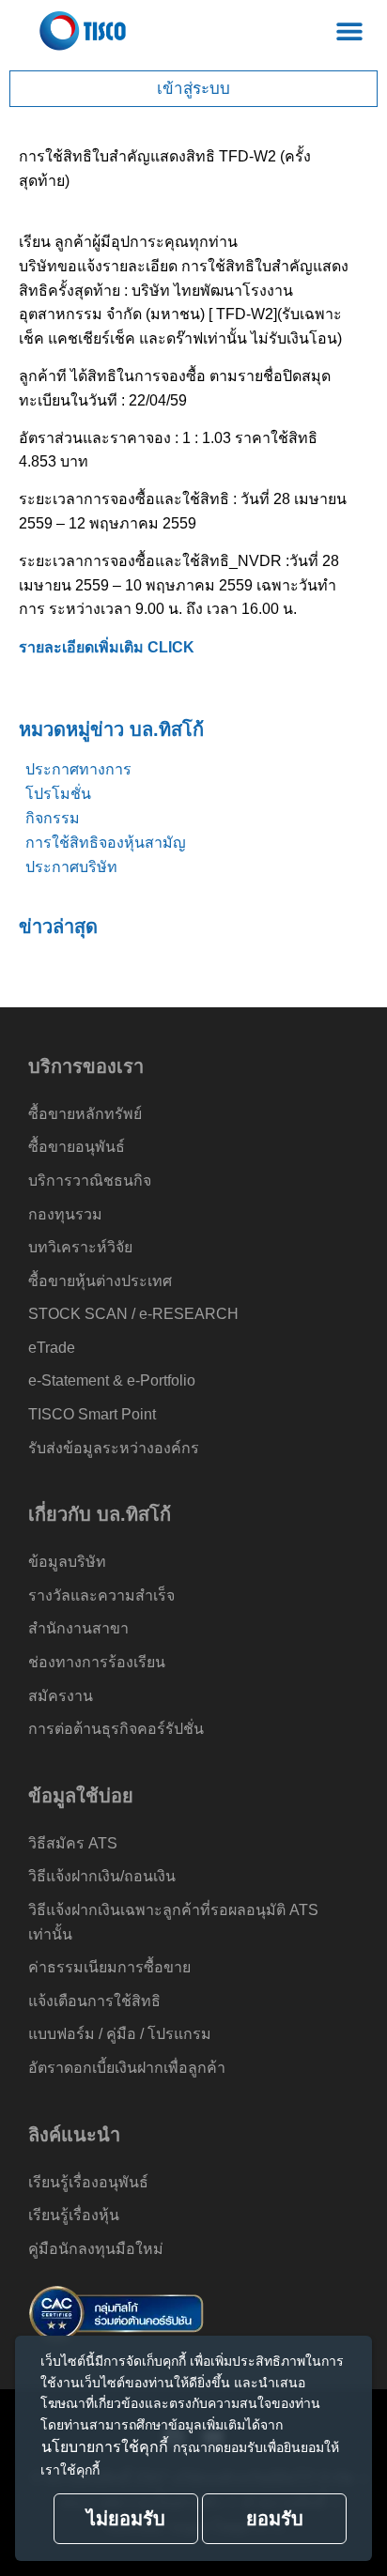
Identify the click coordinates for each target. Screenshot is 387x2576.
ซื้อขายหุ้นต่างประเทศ (100, 1281)
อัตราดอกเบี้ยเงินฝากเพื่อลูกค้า (127, 2068)
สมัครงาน (61, 1696)
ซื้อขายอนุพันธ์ (77, 1147)
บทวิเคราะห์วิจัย (80, 1247)
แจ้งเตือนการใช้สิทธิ (94, 2001)
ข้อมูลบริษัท (67, 1562)
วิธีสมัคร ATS (73, 1843)
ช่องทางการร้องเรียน (97, 1662)
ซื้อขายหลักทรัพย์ (85, 1114)
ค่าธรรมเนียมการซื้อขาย (109, 1967)
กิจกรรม (53, 818)
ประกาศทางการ (78, 769)
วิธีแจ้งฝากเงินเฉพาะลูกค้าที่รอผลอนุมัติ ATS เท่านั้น (173, 1922)
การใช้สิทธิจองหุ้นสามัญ (106, 843)
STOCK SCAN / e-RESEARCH (133, 1314)
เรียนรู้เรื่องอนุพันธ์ (88, 2182)
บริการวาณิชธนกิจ (90, 1181)
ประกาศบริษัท (71, 867)
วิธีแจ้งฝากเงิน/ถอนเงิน (102, 1876)
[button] (350, 31)
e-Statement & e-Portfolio (112, 1380)
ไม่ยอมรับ (126, 2519)
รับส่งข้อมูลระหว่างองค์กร (114, 1448)
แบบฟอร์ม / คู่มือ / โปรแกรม (120, 2034)
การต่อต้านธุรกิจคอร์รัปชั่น (116, 1729)
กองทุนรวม (65, 1214)
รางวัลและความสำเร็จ (101, 1595)
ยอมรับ (275, 2519)
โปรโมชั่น (58, 794)
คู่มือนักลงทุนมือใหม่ (96, 2249)
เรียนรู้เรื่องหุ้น (74, 2215)
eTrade (52, 1348)
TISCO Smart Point (92, 1414)
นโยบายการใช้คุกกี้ (105, 2447)
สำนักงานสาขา (78, 1628)
